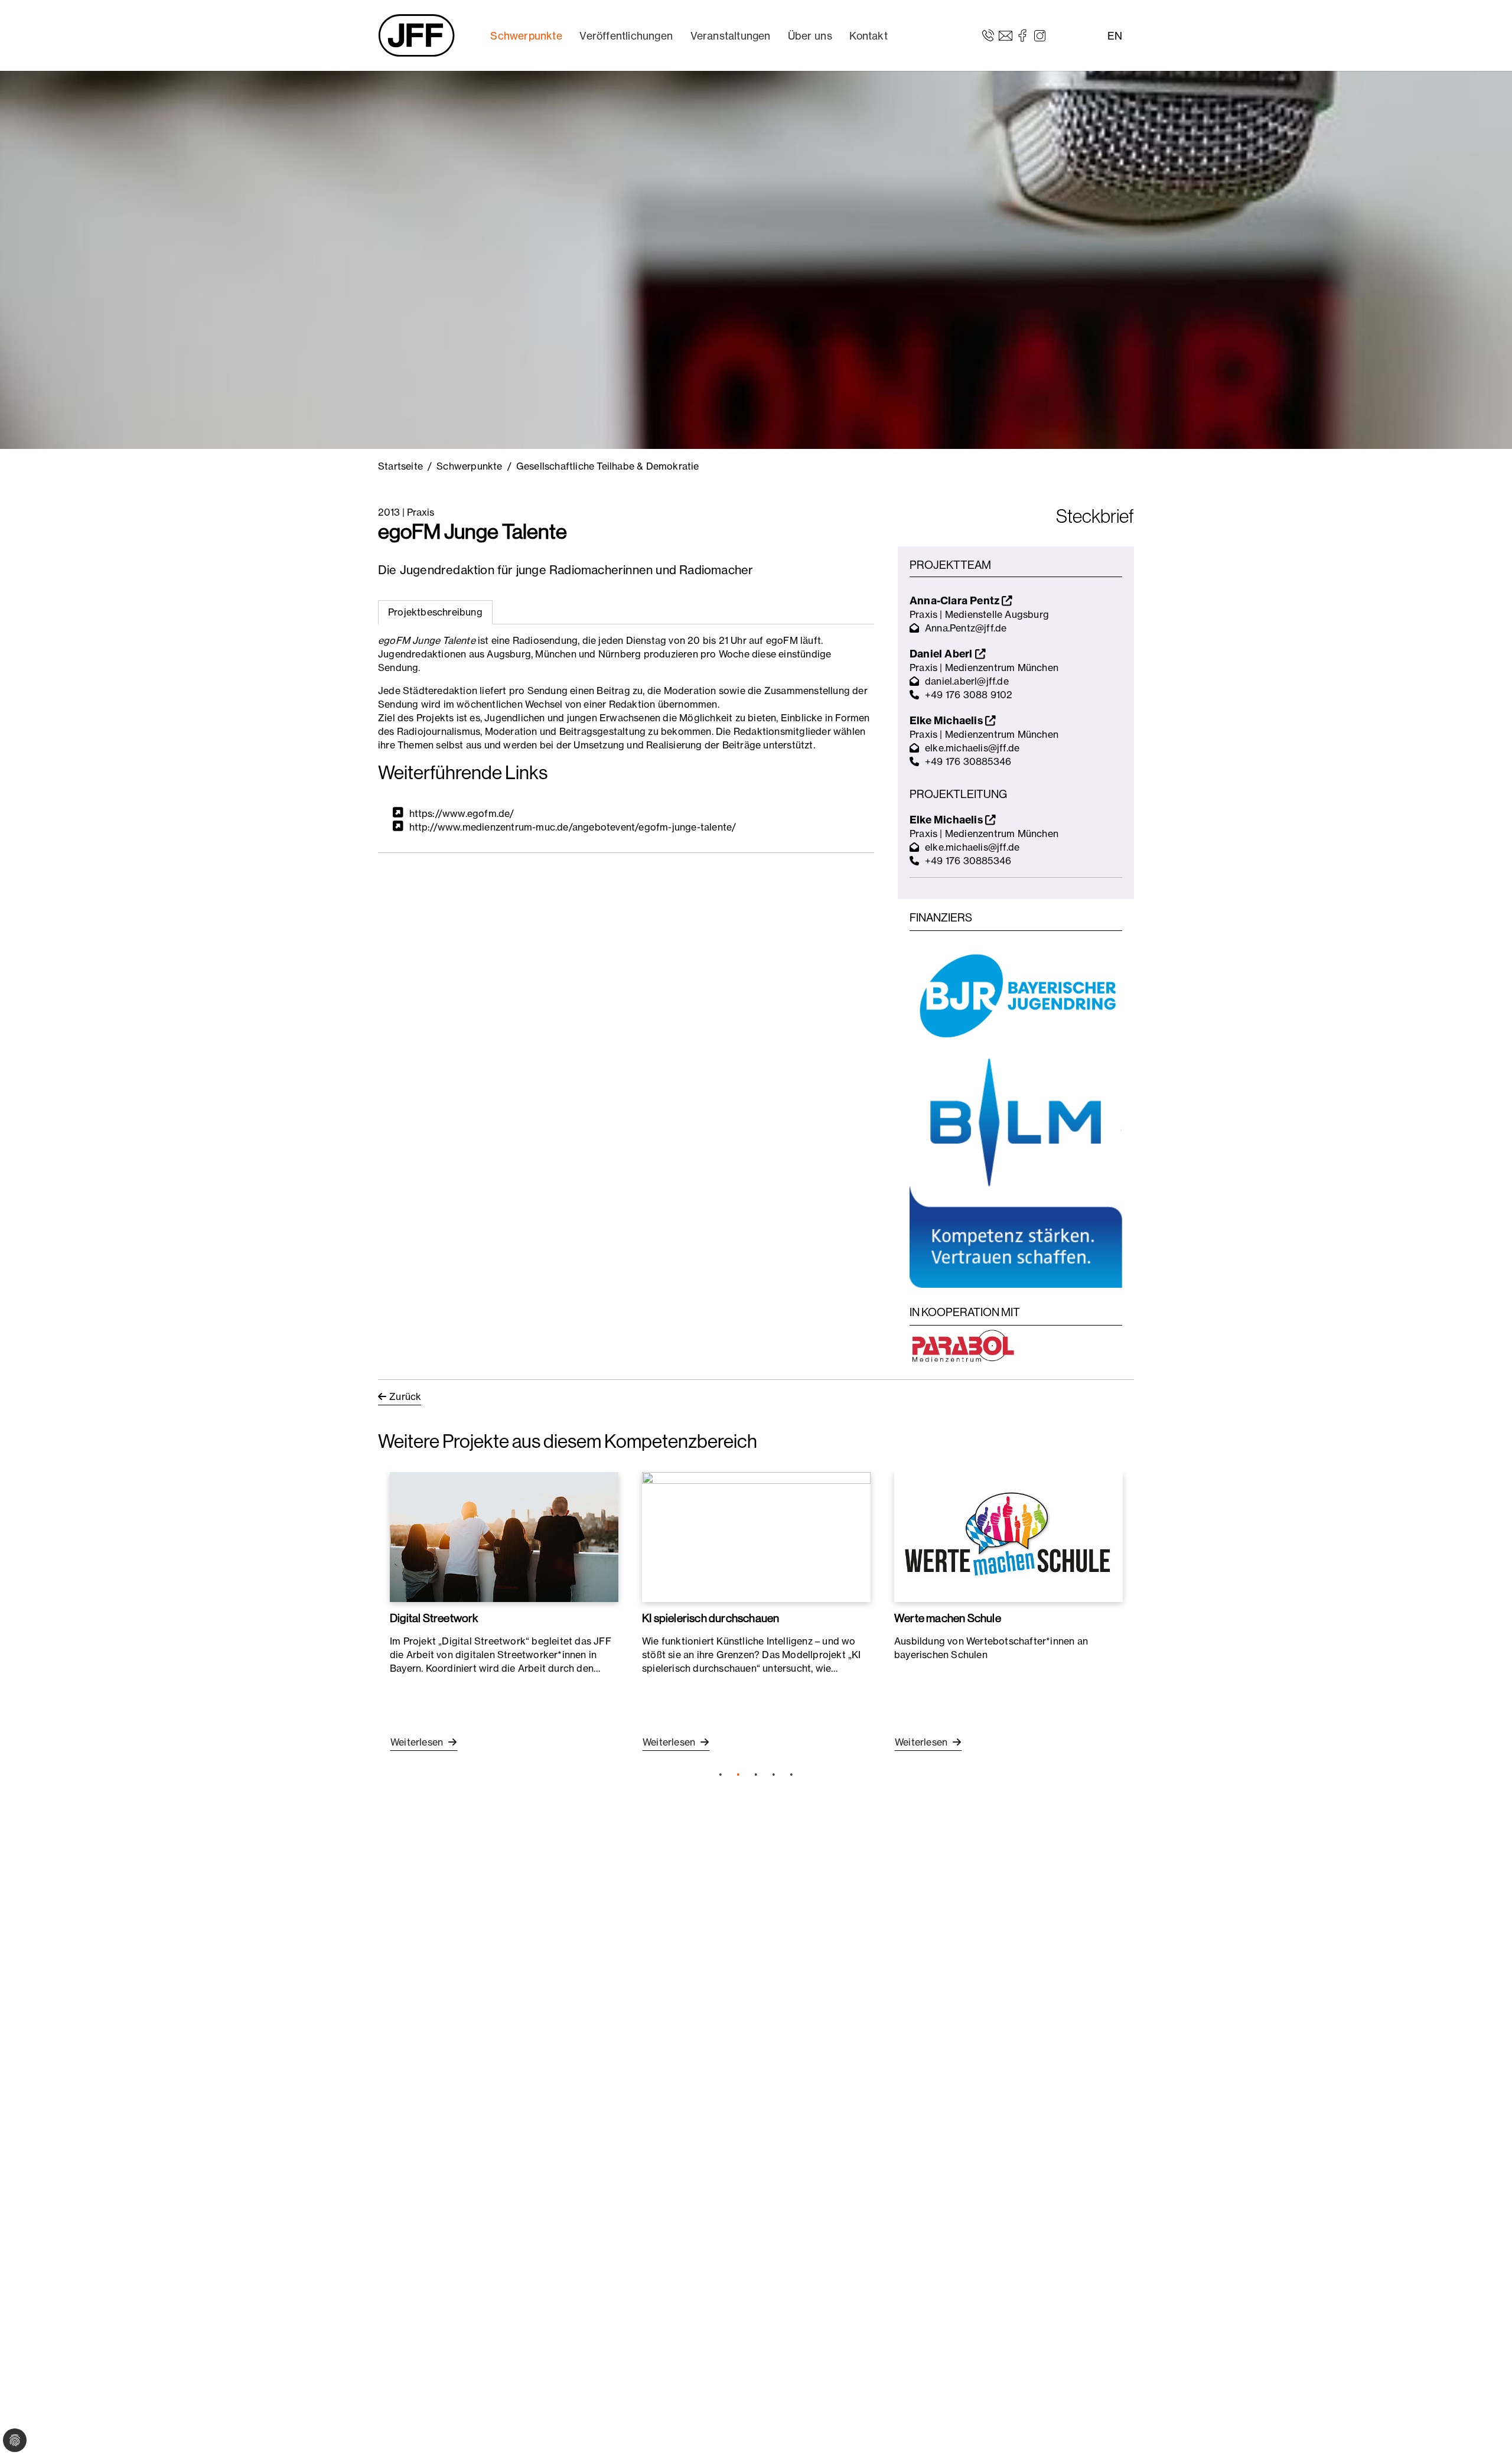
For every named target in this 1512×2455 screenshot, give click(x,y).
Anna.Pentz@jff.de (966, 628)
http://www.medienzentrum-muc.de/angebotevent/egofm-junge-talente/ (573, 827)
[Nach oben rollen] (1486, 2429)
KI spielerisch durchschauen (711, 1618)
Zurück (405, 1396)
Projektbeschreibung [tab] (435, 612)
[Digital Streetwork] (504, 1537)
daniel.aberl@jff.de (967, 681)
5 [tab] (791, 1774)
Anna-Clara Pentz (956, 600)
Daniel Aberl (942, 654)
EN (1115, 36)
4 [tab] (774, 1774)
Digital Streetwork (434, 1618)
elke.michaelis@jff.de (972, 748)
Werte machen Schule (948, 1618)
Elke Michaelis (947, 720)
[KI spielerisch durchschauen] (756, 1537)
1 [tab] (721, 1774)
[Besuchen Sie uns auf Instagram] (1040, 35)
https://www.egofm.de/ (462, 813)
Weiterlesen (418, 1742)
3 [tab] (756, 1774)
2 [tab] (738, 1774)
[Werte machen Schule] (1008, 1537)
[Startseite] (416, 35)
